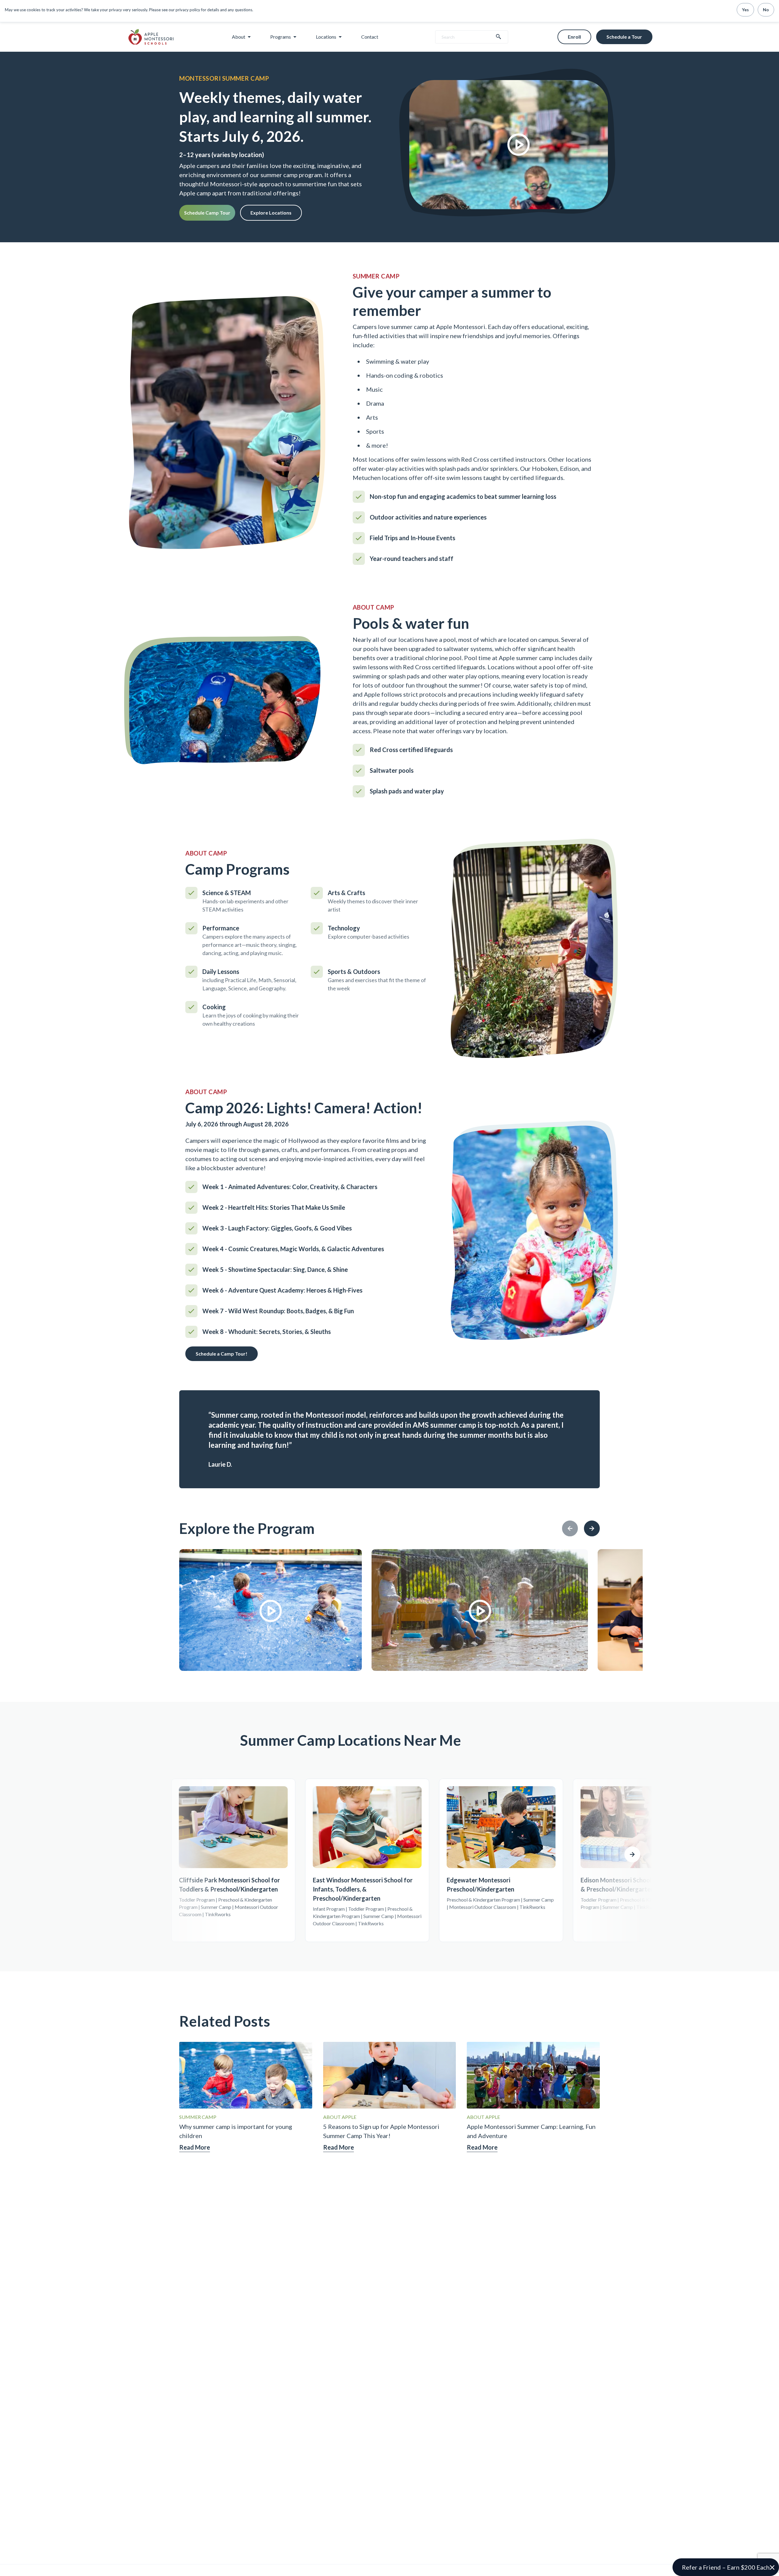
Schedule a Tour (624, 37)
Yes (745, 10)
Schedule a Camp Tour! (222, 1354)
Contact (370, 37)
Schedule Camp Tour (207, 213)
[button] (726, 2567)
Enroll (574, 37)
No (766, 10)
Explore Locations (271, 213)
